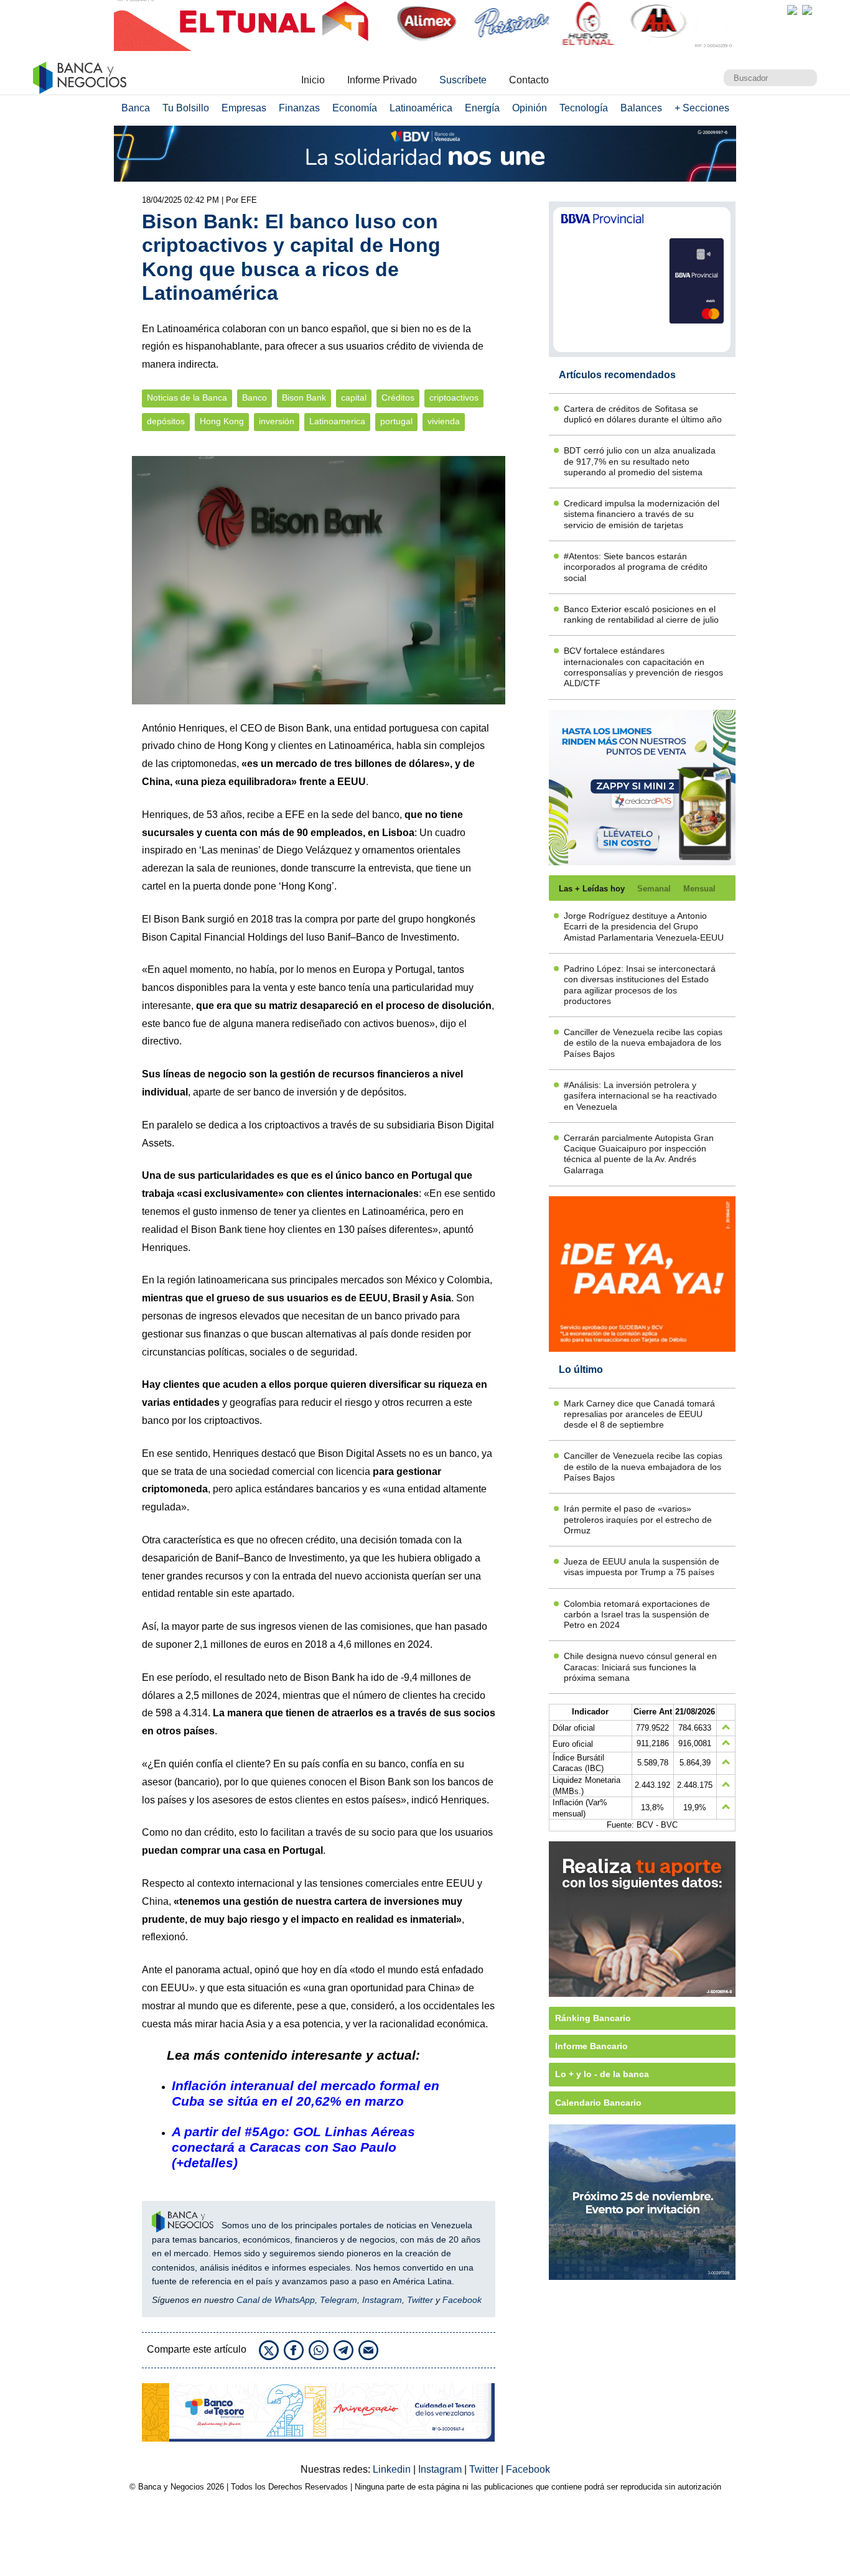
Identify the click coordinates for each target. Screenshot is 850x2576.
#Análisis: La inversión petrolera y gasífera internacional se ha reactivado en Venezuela (640, 1096)
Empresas (244, 108)
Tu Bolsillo (186, 108)
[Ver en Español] (807, 10)
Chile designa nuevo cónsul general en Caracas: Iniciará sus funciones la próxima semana (640, 1667)
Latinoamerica (337, 421)
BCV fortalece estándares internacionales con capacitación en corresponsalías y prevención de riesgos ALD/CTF (643, 667)
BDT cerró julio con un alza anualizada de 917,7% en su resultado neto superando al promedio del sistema (640, 461)
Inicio (313, 80)
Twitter (420, 2300)
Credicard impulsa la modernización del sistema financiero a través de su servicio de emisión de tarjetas (642, 514)
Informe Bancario (591, 2046)
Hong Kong (222, 421)
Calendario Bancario (598, 2103)
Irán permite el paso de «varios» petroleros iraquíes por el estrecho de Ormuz (638, 1519)
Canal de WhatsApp (276, 2300)
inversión (277, 421)
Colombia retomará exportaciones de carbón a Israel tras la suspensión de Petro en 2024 (637, 1615)
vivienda (444, 421)
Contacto (529, 80)
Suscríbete (463, 80)
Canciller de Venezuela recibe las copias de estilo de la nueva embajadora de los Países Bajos (643, 1043)
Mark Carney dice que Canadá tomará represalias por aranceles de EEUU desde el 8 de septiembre (639, 1414)
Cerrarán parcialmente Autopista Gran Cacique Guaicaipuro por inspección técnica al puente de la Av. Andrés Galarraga (639, 1154)
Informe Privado (382, 80)
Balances (641, 108)
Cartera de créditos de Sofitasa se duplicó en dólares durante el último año (643, 414)
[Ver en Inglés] (792, 10)
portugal (396, 421)
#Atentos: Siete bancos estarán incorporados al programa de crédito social (636, 567)
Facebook (462, 2300)
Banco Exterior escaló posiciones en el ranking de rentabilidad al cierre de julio (641, 614)
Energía (482, 108)
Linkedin (393, 2469)
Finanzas (299, 108)
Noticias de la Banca (187, 398)
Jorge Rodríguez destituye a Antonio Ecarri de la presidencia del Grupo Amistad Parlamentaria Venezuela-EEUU (644, 927)
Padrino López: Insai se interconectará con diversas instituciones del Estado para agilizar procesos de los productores (640, 985)
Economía (355, 108)
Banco (255, 398)
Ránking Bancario (593, 2018)
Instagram (382, 2300)
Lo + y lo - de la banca (602, 2074)
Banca (136, 108)
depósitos (166, 421)
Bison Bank (304, 398)
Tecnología (584, 108)
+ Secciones (702, 108)
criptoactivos (454, 398)
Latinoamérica (421, 108)
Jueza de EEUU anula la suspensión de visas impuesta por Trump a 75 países (642, 1567)
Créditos (398, 398)
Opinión (530, 108)
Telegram (339, 2300)
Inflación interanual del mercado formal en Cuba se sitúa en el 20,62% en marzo (306, 2093)
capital (354, 398)
